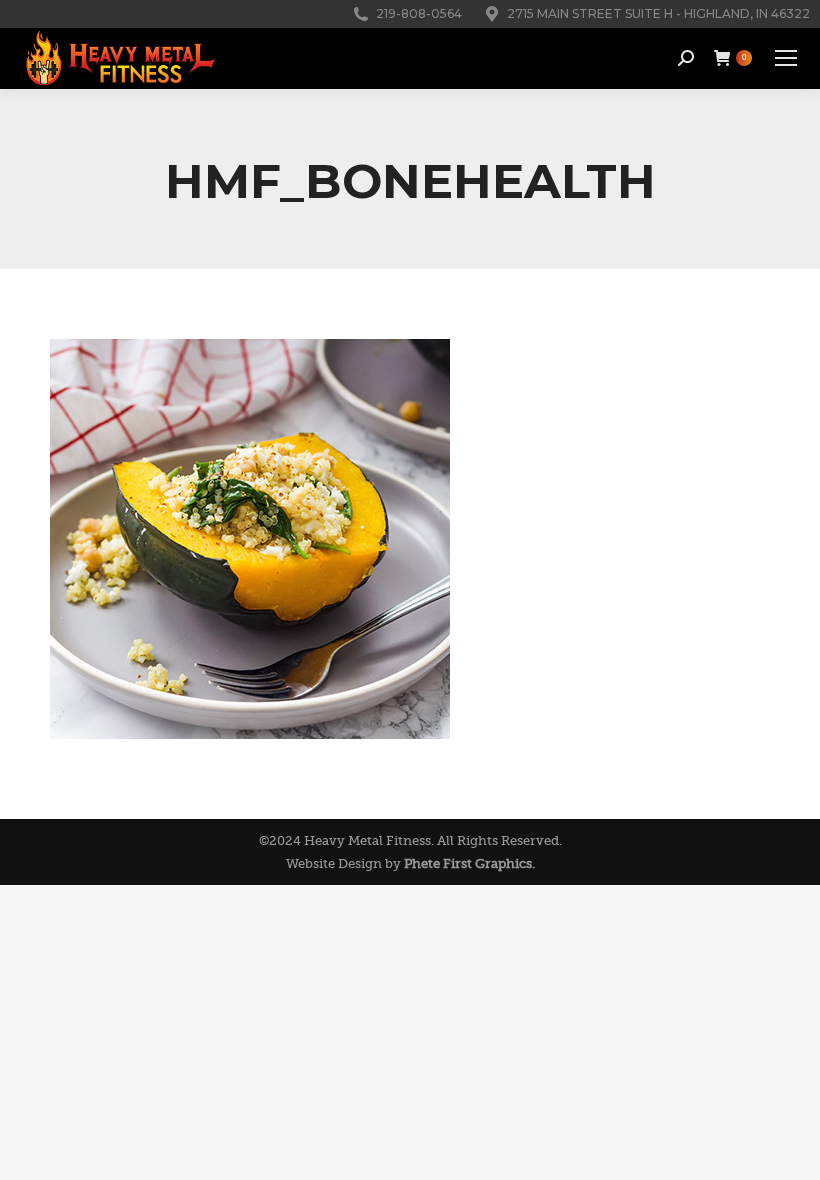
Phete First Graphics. (469, 863)
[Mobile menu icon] (786, 58)
